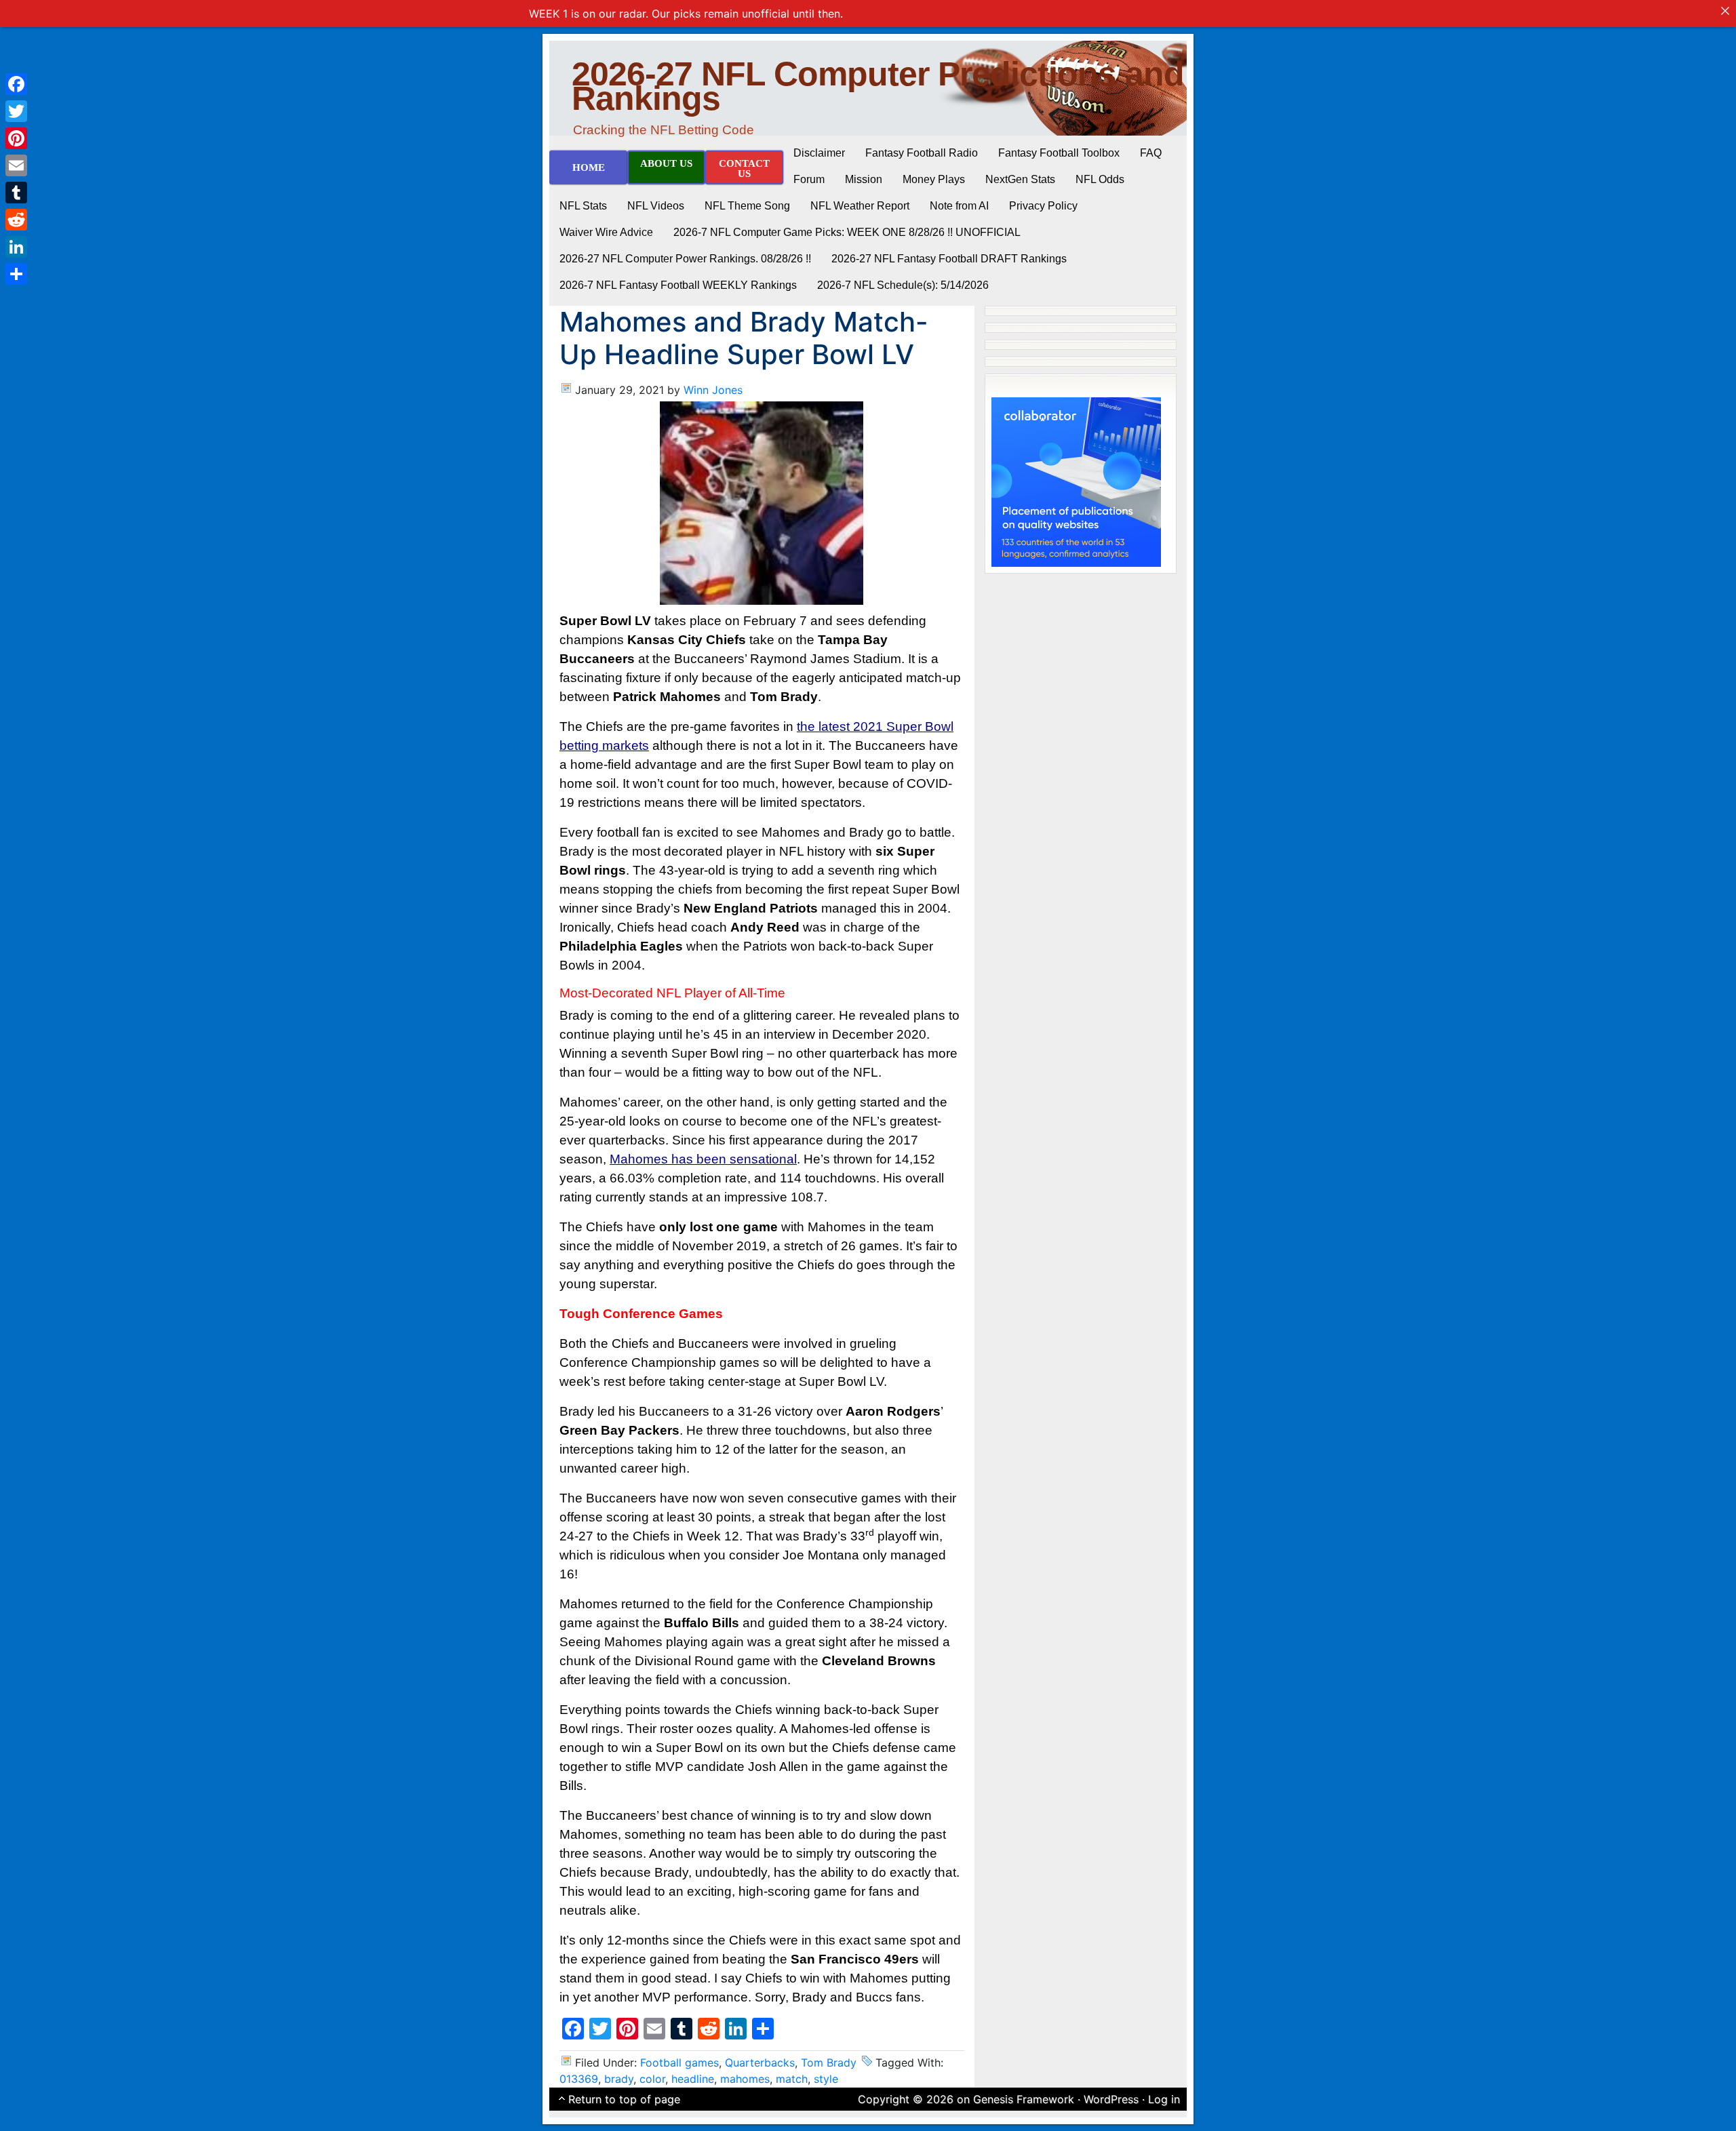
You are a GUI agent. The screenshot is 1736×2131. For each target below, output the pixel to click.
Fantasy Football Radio (922, 153)
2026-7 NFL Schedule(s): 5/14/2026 (903, 285)
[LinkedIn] (16, 247)
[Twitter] (16, 111)
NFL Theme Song (747, 206)
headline (693, 2079)
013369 (579, 2079)
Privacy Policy (1043, 206)
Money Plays (934, 179)
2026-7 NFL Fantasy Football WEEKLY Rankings (678, 285)
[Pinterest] (16, 138)
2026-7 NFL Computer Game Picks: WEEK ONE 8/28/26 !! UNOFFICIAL (847, 232)
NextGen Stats (1020, 179)
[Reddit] (16, 220)
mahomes (745, 2079)
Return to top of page (624, 2099)
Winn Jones (713, 390)
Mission (864, 179)
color (652, 2079)
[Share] (16, 274)
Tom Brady (829, 2063)
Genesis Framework (1024, 2099)
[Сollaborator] (1076, 481)
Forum (809, 179)
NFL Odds (1100, 179)
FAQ (1151, 153)
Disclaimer (819, 153)
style (826, 2079)
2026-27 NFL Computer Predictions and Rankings (878, 86)
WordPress (1111, 2099)
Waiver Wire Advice (606, 232)
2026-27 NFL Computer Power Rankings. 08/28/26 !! (685, 259)
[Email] (16, 165)
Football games (679, 2063)
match (792, 2079)
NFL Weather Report (860, 206)
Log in (1164, 2099)
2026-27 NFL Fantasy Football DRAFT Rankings (949, 259)
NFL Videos (656, 206)
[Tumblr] (16, 193)
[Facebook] (16, 84)
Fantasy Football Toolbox (1059, 153)
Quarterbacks (760, 2063)
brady (619, 2079)
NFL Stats (583, 206)
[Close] (1725, 11)
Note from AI (959, 206)
